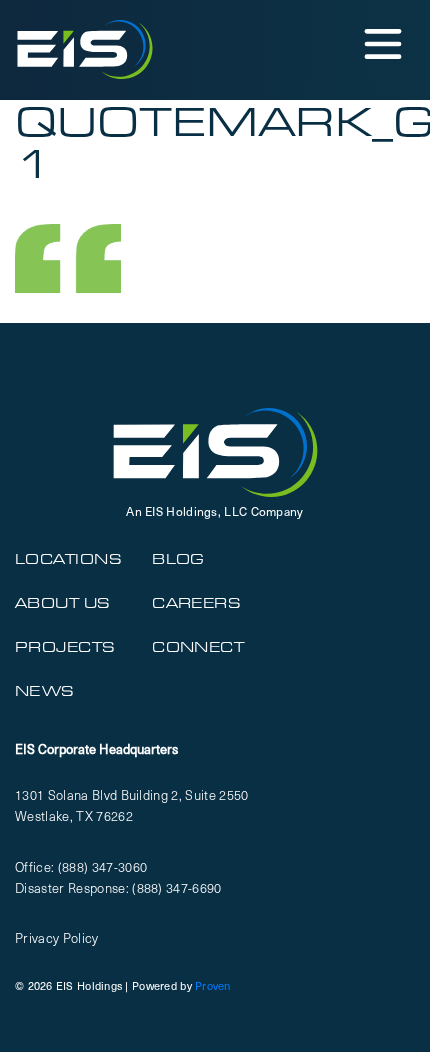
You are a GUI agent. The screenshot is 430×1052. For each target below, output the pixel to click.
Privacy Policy (57, 937)
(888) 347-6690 (177, 887)
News (45, 691)
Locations (68, 559)
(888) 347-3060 (103, 866)
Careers (196, 603)
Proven (213, 985)
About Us (63, 603)
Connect (198, 647)
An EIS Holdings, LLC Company (214, 511)
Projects (65, 647)
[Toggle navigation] (381, 43)
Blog (178, 559)
